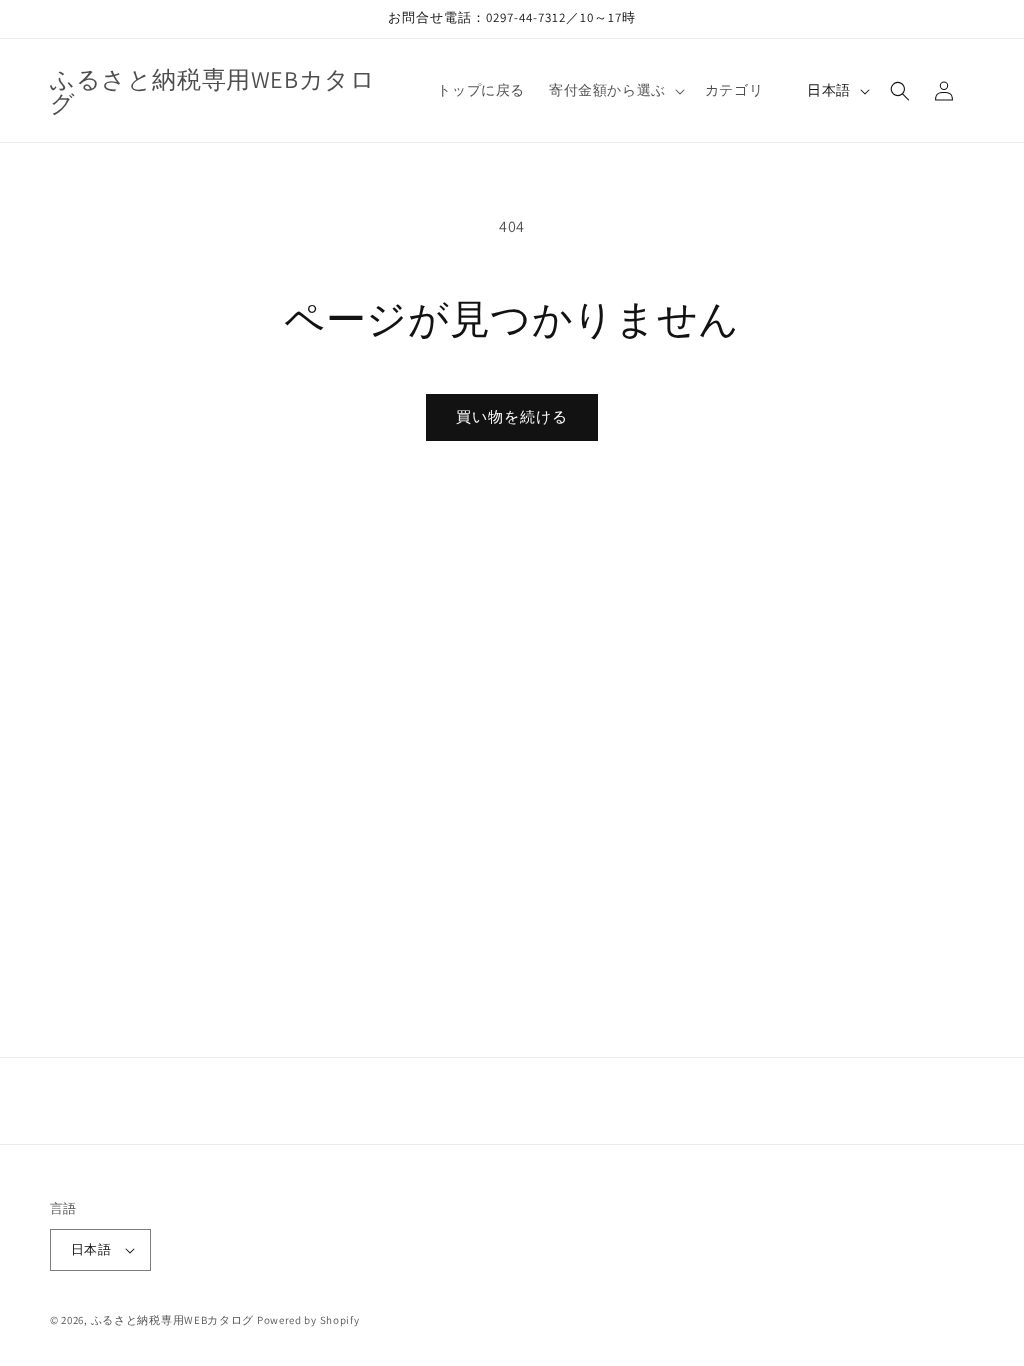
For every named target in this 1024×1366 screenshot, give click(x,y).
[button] (615, 90)
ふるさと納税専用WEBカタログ (173, 1320)
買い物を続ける (512, 416)
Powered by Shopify (308, 1320)
